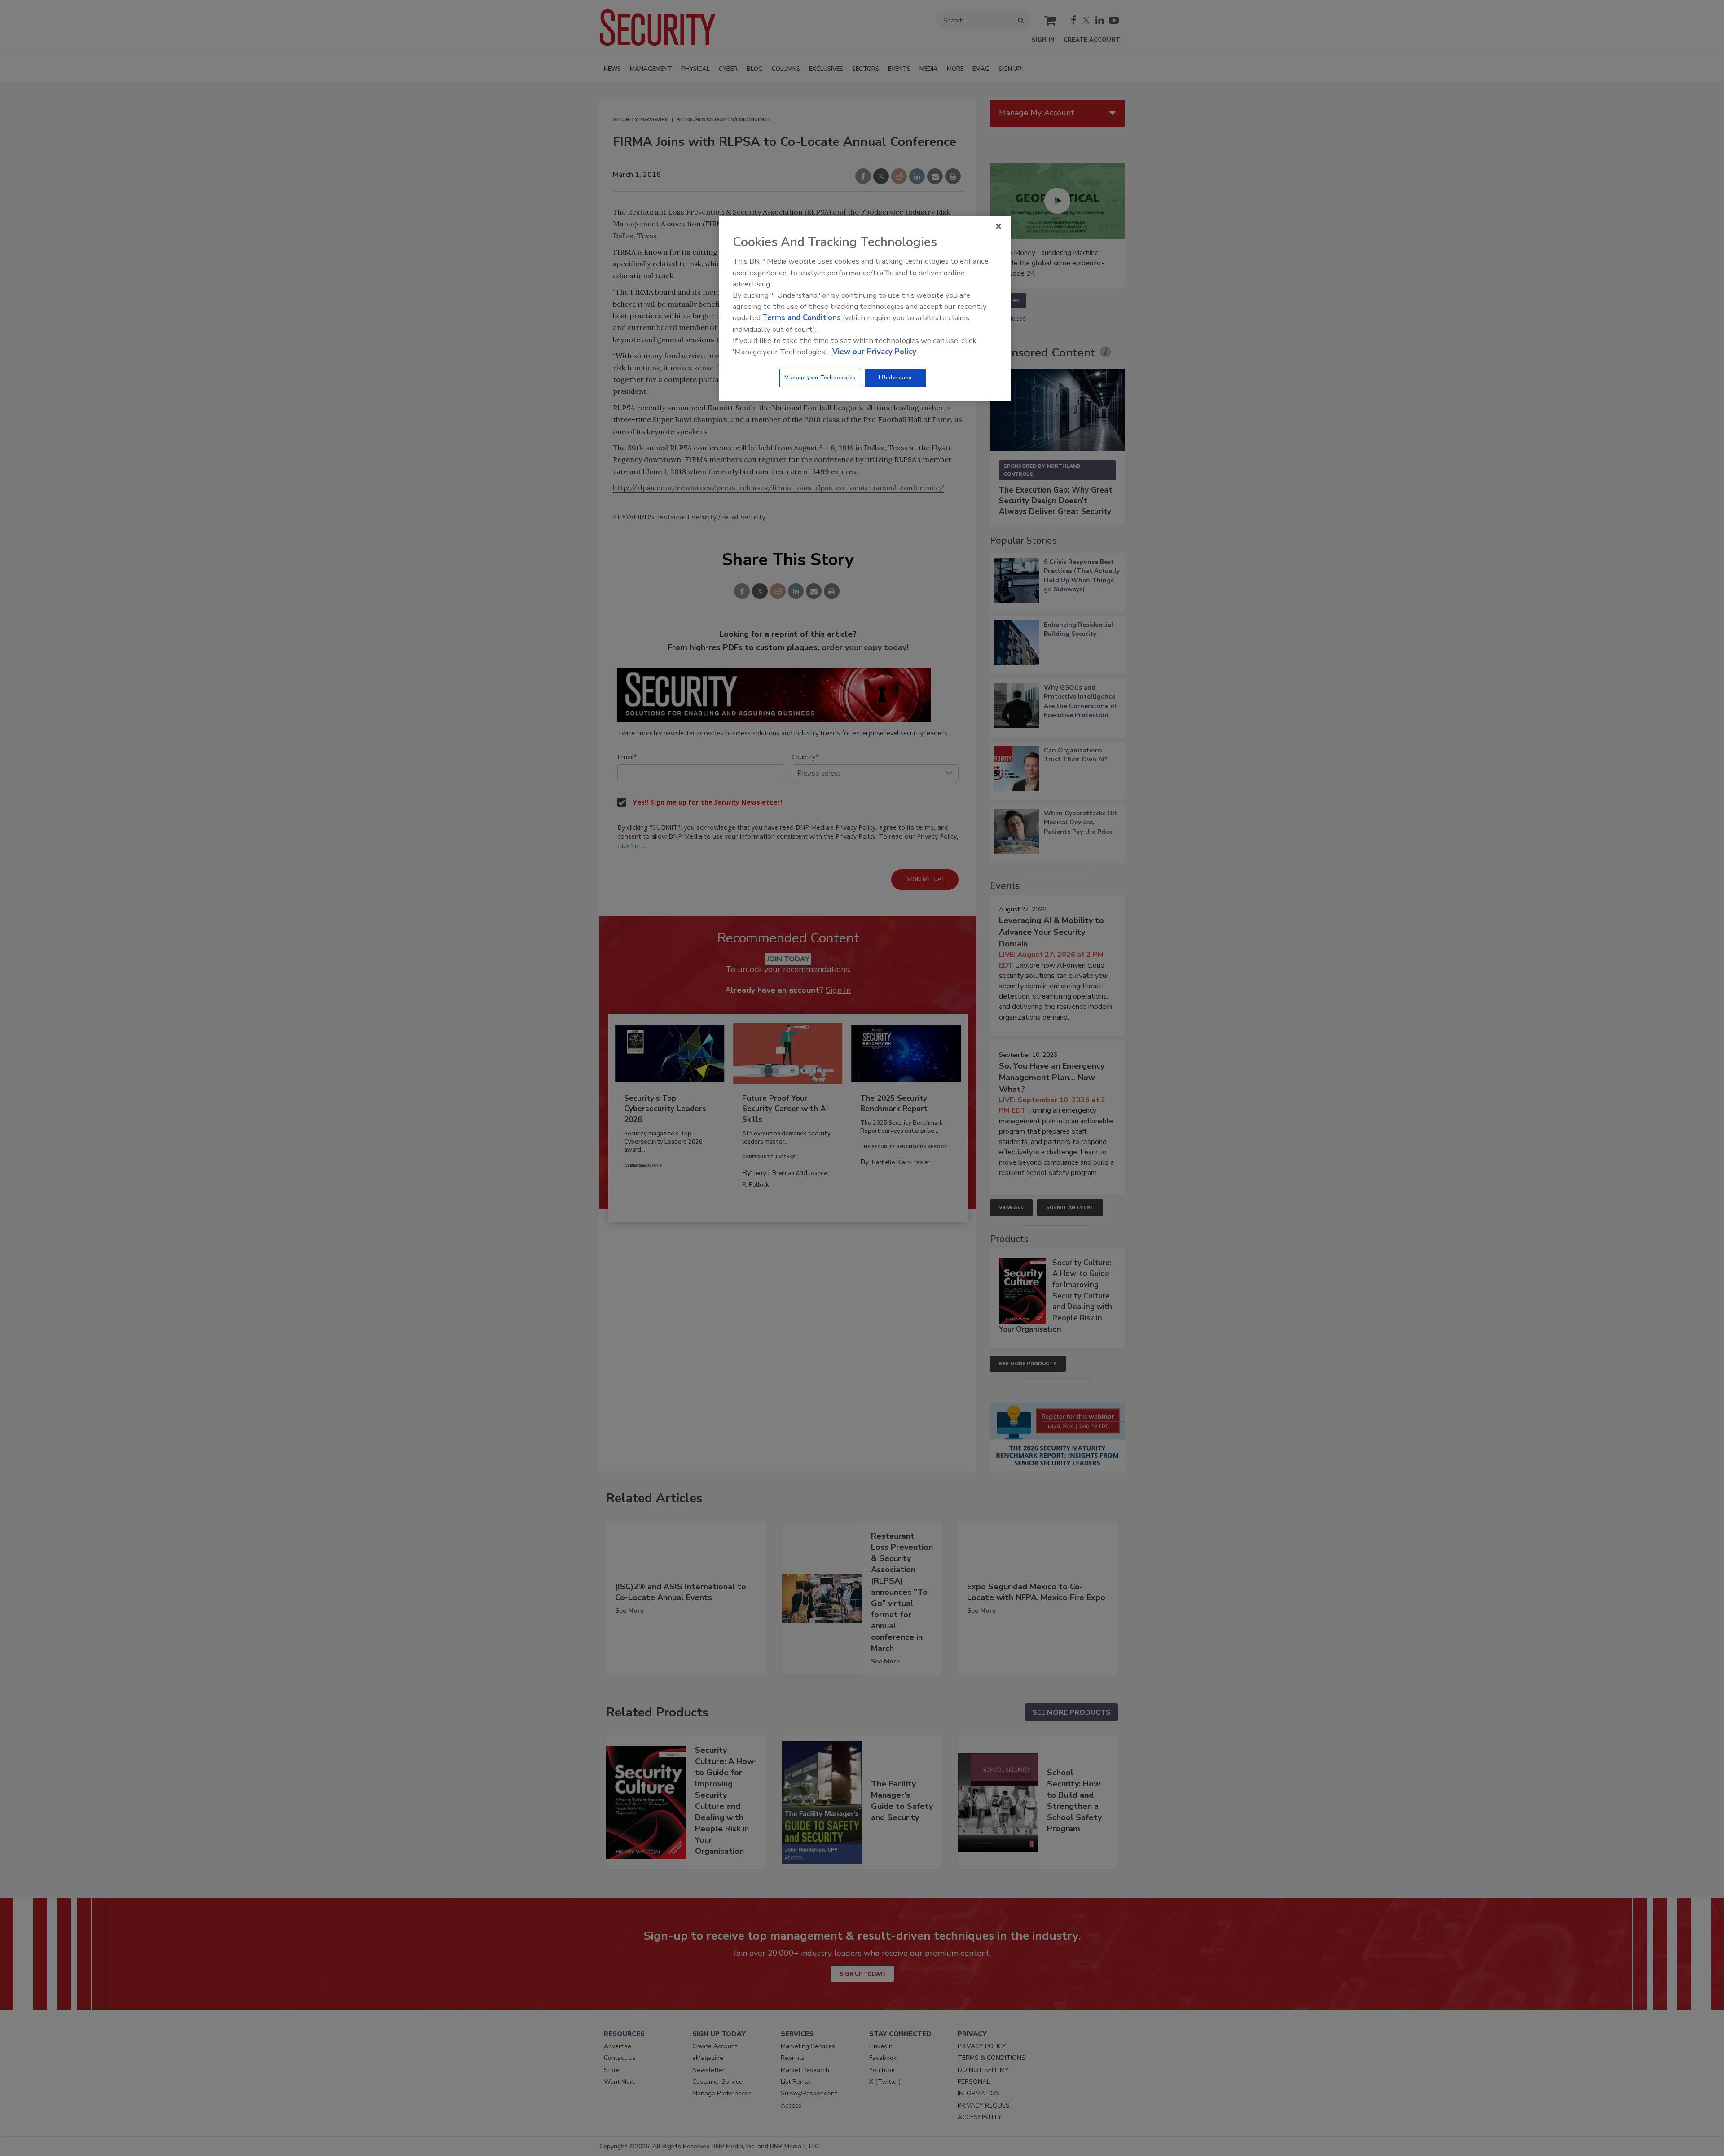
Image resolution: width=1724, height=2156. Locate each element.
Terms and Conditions (802, 318)
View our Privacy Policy (874, 352)
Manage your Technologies (820, 378)
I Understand (895, 378)
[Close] (998, 226)
